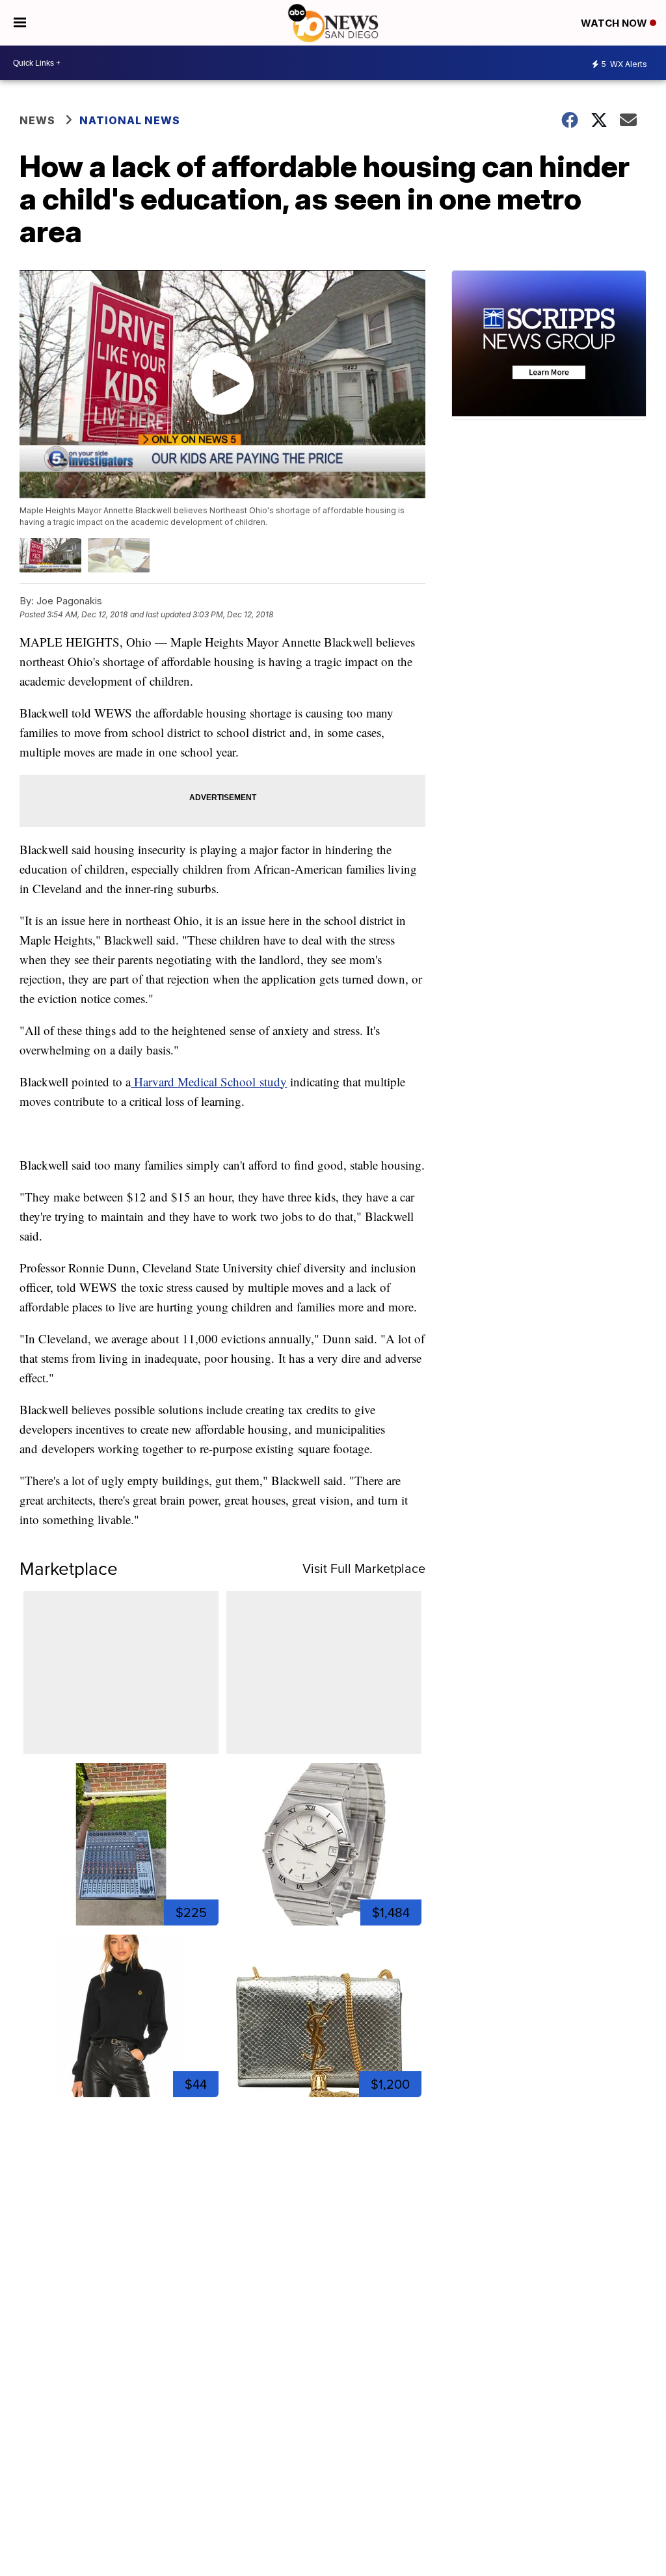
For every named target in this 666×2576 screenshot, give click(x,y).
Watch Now (615, 23)
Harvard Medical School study (209, 1081)
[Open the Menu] (20, 23)
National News (130, 120)
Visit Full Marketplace (364, 1568)
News (37, 120)
